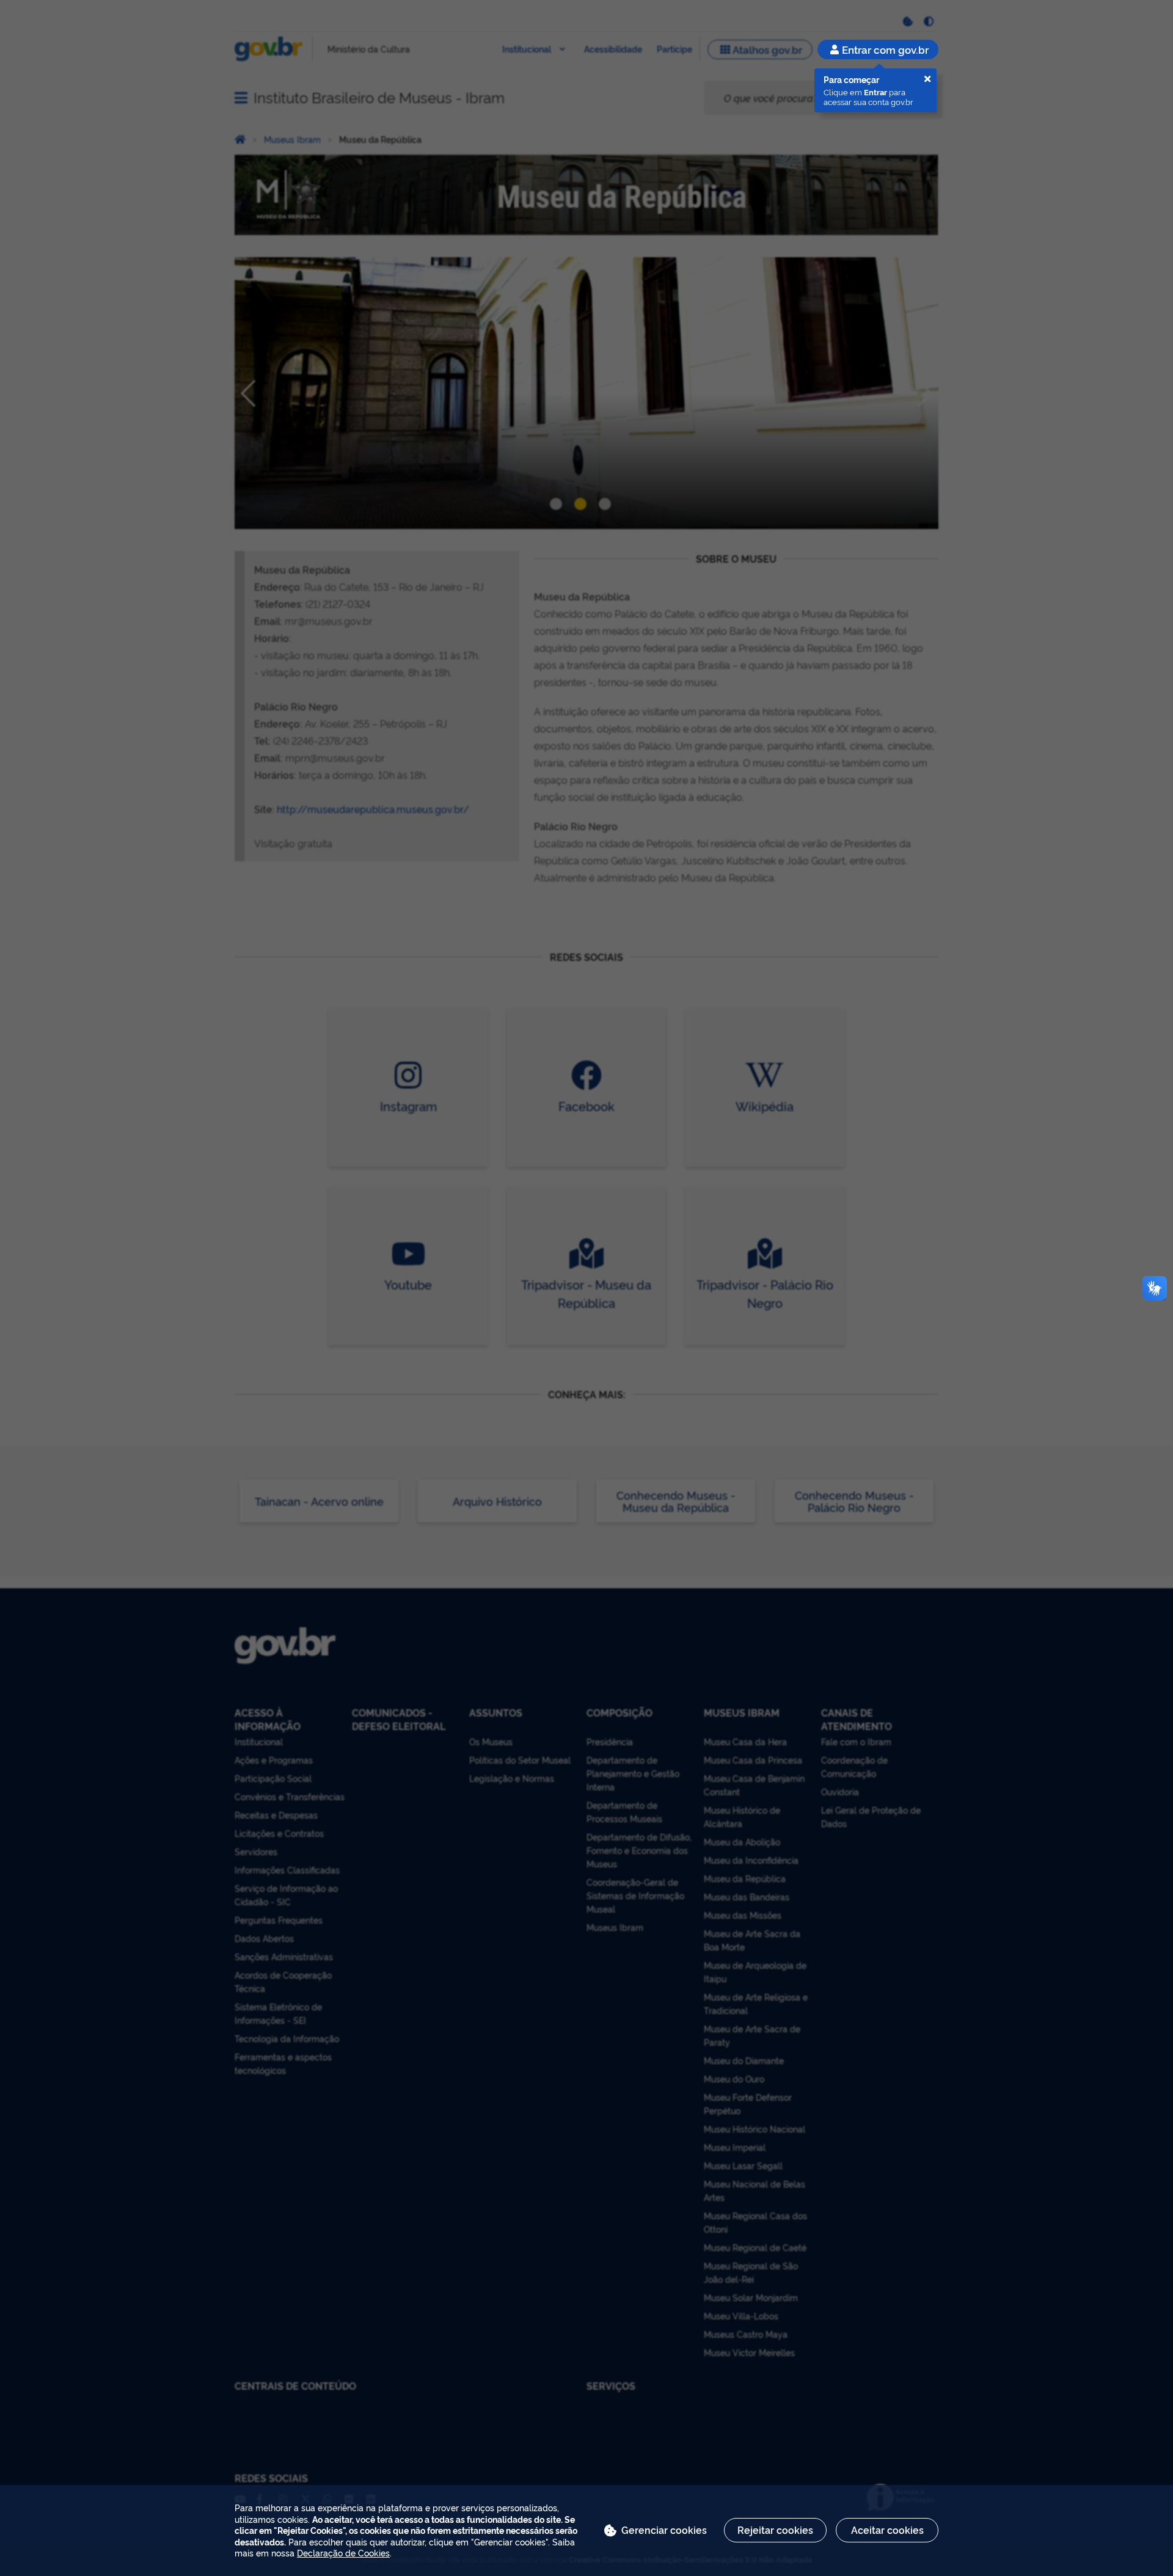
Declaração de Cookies (343, 2552)
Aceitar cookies (887, 2530)
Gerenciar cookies (664, 2530)
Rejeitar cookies (775, 2530)
